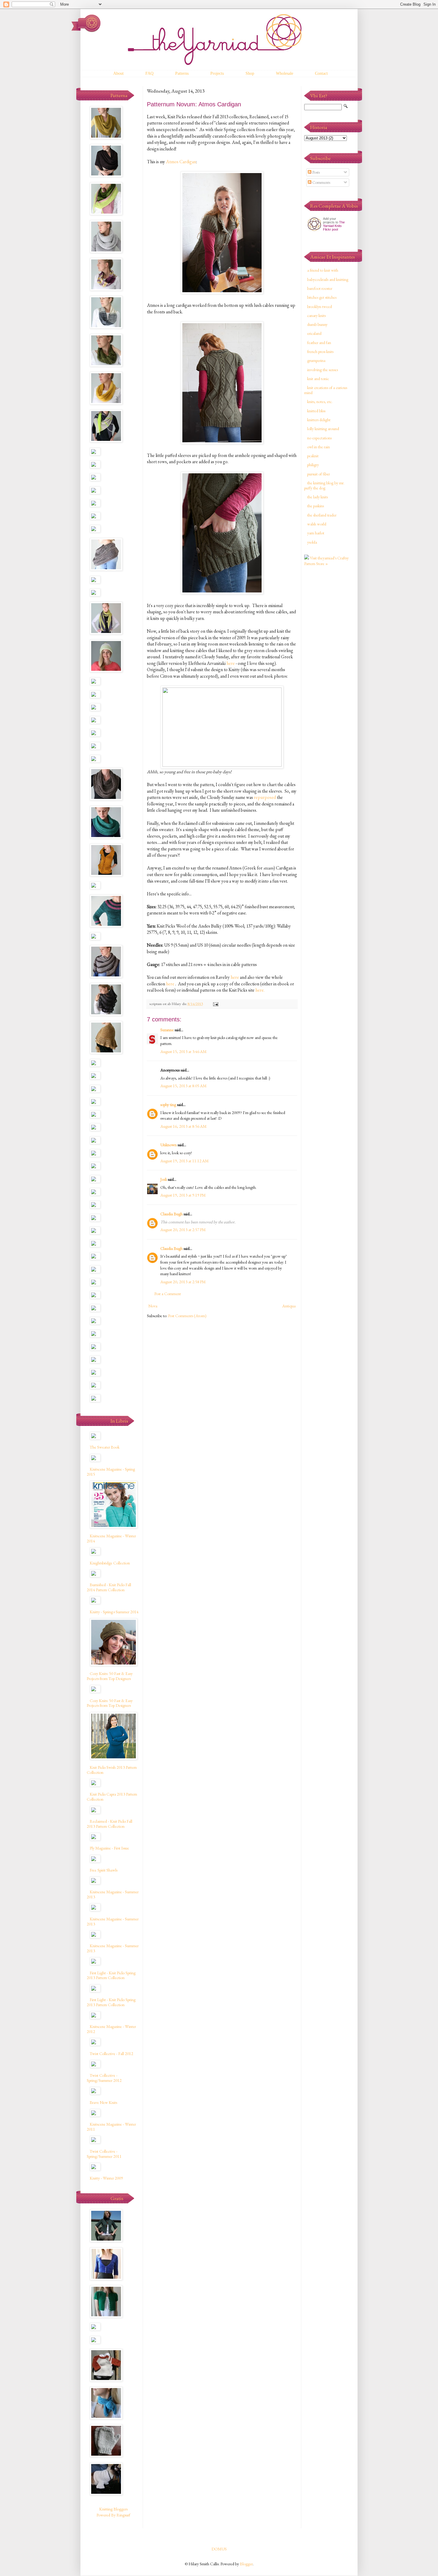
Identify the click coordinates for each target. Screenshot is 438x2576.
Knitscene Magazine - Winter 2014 (111, 1538)
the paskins (316, 506)
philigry (313, 465)
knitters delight (319, 420)
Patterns (182, 73)
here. (260, 990)
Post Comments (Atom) (187, 1316)
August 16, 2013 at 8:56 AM (183, 1126)
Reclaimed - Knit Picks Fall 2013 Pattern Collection (110, 1824)
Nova (153, 1306)
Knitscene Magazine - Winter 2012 (111, 2029)
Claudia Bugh (171, 1214)
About (118, 73)
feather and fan (319, 343)
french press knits (320, 351)
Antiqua (289, 1306)
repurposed (265, 797)
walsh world (317, 524)
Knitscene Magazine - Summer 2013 (113, 1894)
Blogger (246, 2564)
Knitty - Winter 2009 (106, 2178)
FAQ (149, 73)
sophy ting (168, 1105)
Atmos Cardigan (181, 162)
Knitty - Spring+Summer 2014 (114, 1612)
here (231, 663)
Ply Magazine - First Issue (109, 1848)
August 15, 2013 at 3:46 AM (183, 1051)
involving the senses (323, 370)
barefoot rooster (320, 288)
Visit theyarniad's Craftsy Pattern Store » (326, 561)
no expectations (319, 438)
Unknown (168, 1145)
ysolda (312, 542)
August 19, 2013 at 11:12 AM (184, 1161)
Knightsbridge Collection (110, 1563)
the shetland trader (322, 515)
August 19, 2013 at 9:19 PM (183, 1195)
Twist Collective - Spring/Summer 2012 (104, 2078)
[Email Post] (215, 1004)
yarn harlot (316, 533)
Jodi (164, 1179)
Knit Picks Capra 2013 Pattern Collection (112, 1797)
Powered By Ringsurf (113, 2515)
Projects (217, 73)
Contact (321, 73)
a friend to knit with (323, 270)
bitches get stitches (322, 297)
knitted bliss (316, 411)
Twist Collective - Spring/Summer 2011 (104, 2154)
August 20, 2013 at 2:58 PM (183, 1282)
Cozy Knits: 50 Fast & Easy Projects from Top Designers (110, 1676)
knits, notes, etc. (320, 402)
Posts (316, 172)
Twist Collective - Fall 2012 (111, 2054)
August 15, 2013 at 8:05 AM (183, 1086)
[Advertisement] (328, 665)
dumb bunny (317, 324)
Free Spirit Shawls (104, 1870)
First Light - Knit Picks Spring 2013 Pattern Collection (111, 1975)
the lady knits (317, 497)
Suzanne (167, 1030)
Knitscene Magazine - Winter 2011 (111, 2127)
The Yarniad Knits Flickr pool (334, 226)
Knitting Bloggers (113, 2509)
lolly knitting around (323, 429)
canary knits (316, 315)
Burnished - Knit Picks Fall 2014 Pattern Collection (109, 1587)
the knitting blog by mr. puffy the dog (324, 485)
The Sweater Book (105, 1447)
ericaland (314, 333)
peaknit (313, 456)
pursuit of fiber (319, 474)
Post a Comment (168, 1294)
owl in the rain (319, 447)
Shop (250, 73)
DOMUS (219, 2549)
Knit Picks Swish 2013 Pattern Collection (112, 1770)
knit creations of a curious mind (326, 390)
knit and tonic (318, 379)
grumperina (316, 360)
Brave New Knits (103, 2102)
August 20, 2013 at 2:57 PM (183, 1230)
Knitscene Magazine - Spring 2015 (111, 1472)
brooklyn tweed (320, 307)
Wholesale (285, 73)
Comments (321, 182)
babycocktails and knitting (328, 279)
